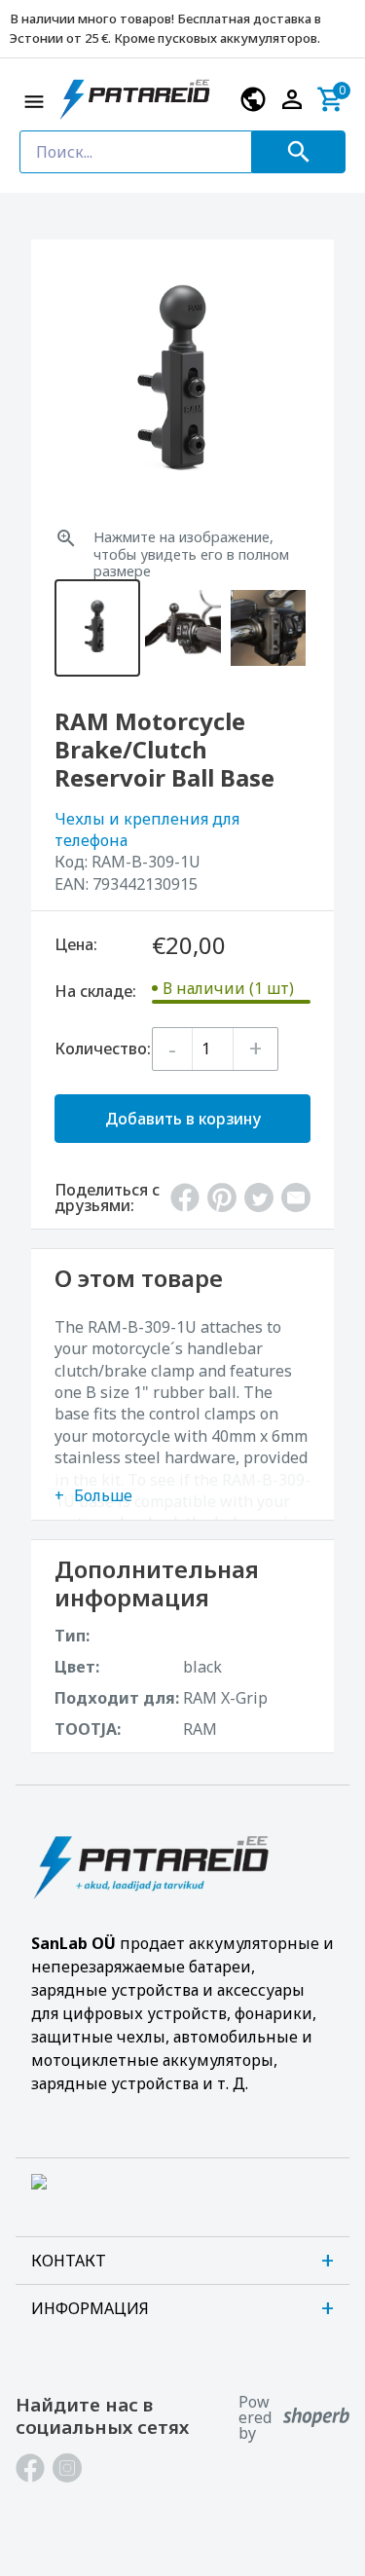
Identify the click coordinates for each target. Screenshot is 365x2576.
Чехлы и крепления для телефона (147, 829)
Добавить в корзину (183, 1119)
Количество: (103, 1049)
